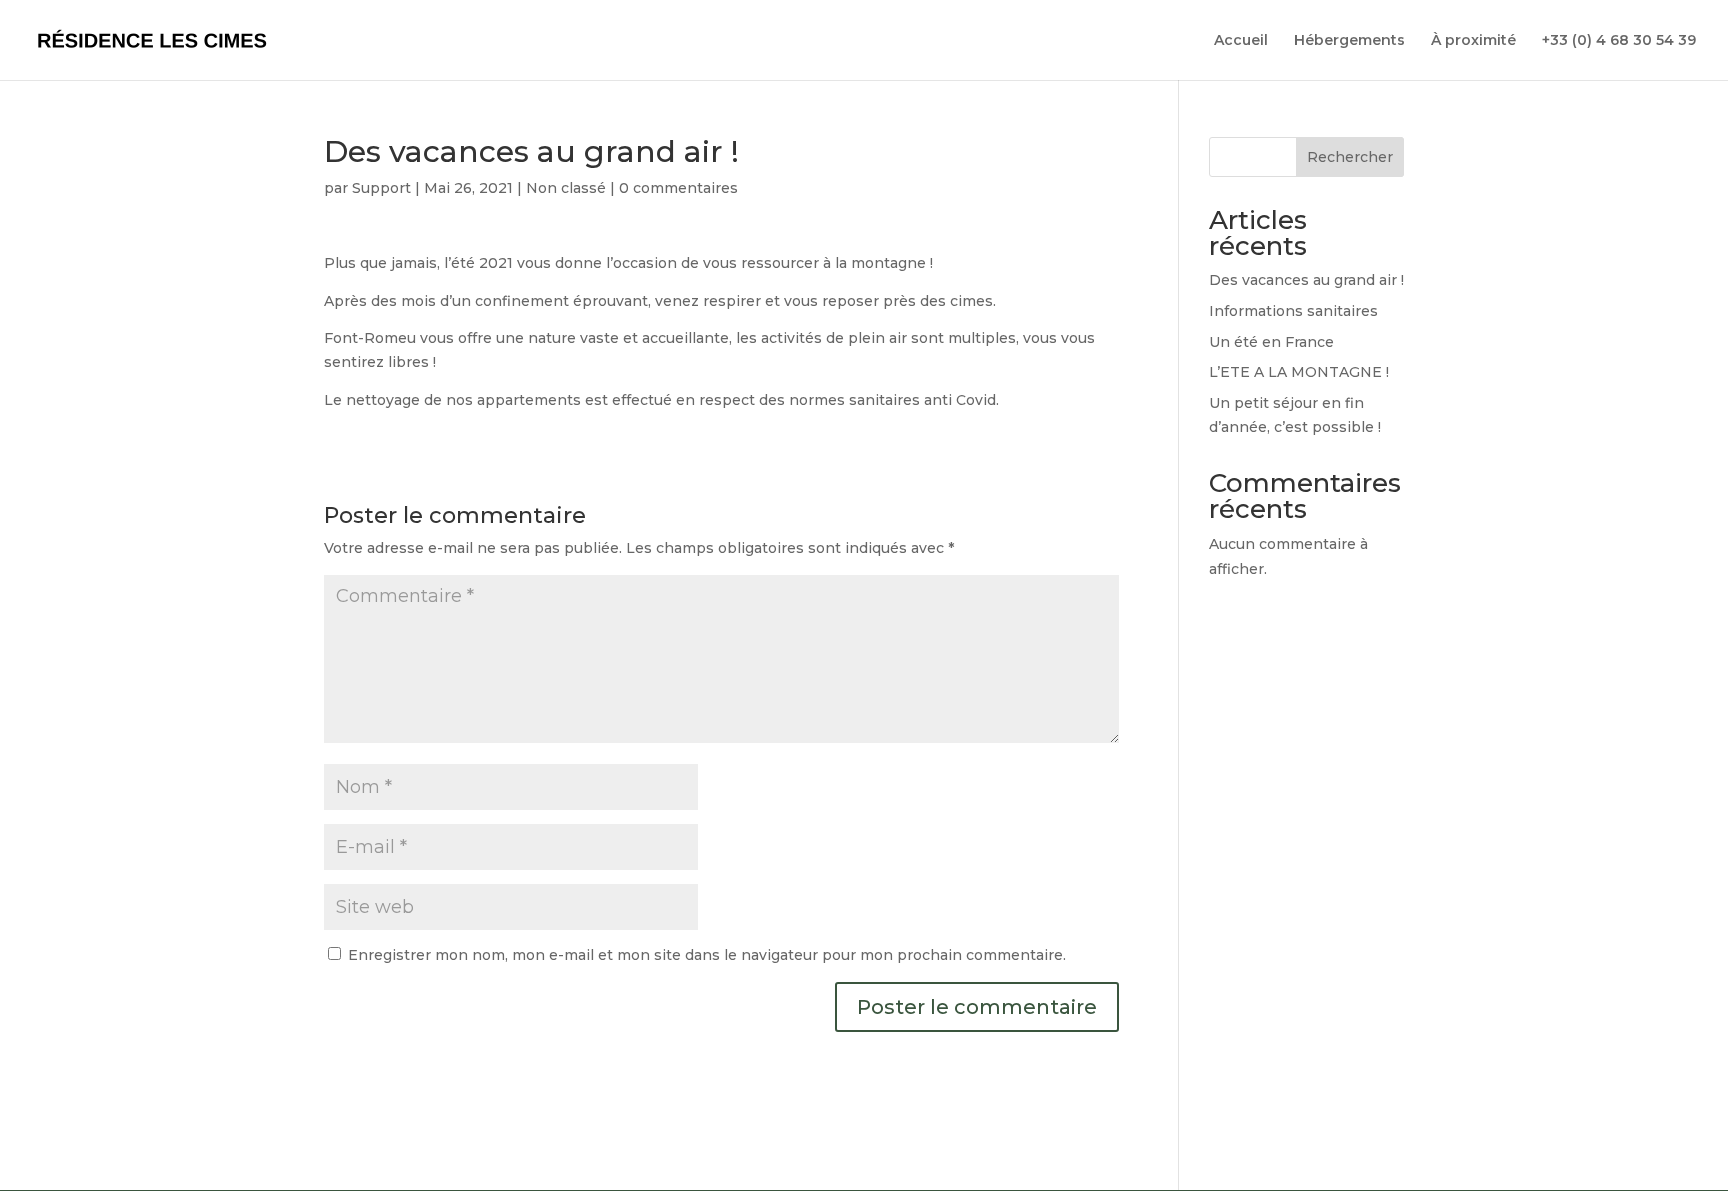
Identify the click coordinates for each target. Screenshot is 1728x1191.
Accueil (1241, 41)
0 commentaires (678, 188)
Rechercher (1350, 157)
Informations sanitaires (1293, 311)
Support (381, 188)
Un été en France (1271, 342)
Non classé (566, 188)
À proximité (1473, 41)
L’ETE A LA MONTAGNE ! (1299, 372)
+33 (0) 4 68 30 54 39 (1619, 41)
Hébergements (1349, 41)
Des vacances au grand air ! (1306, 280)
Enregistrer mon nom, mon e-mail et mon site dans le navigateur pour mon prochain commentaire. (707, 955)
